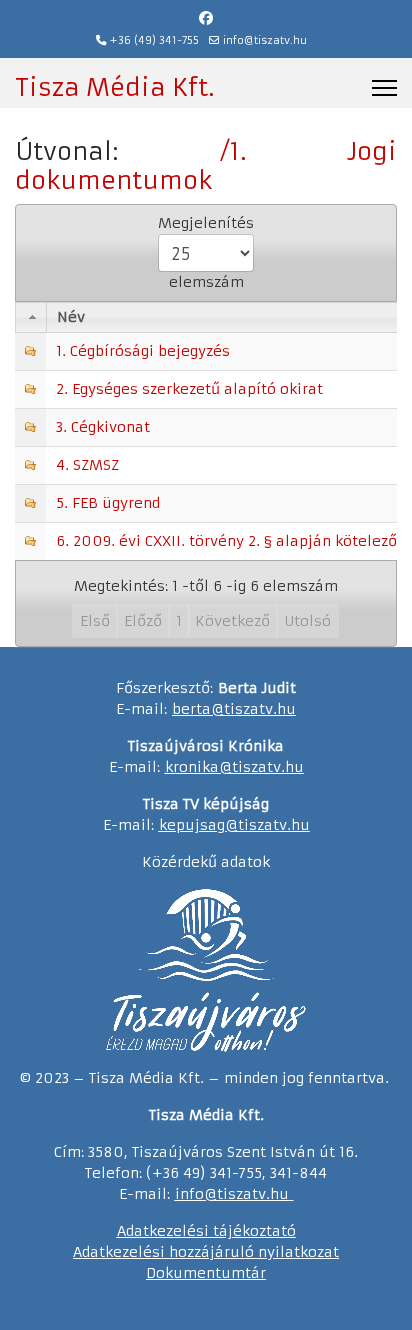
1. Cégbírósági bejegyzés (143, 351)
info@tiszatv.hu (265, 40)
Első (95, 621)
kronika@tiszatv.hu (234, 767)
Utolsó (307, 621)
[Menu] (384, 88)
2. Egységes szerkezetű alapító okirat (189, 389)
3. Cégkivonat (103, 427)
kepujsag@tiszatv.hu (234, 825)
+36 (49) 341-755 (154, 40)
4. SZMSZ (87, 465)
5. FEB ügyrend (108, 503)
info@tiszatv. (222, 1194)
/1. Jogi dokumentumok (206, 166)
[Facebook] (206, 18)
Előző (143, 621)
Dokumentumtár (206, 1273)
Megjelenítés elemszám (206, 252)
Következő (232, 621)
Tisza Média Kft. (114, 88)
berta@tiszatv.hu (234, 709)
